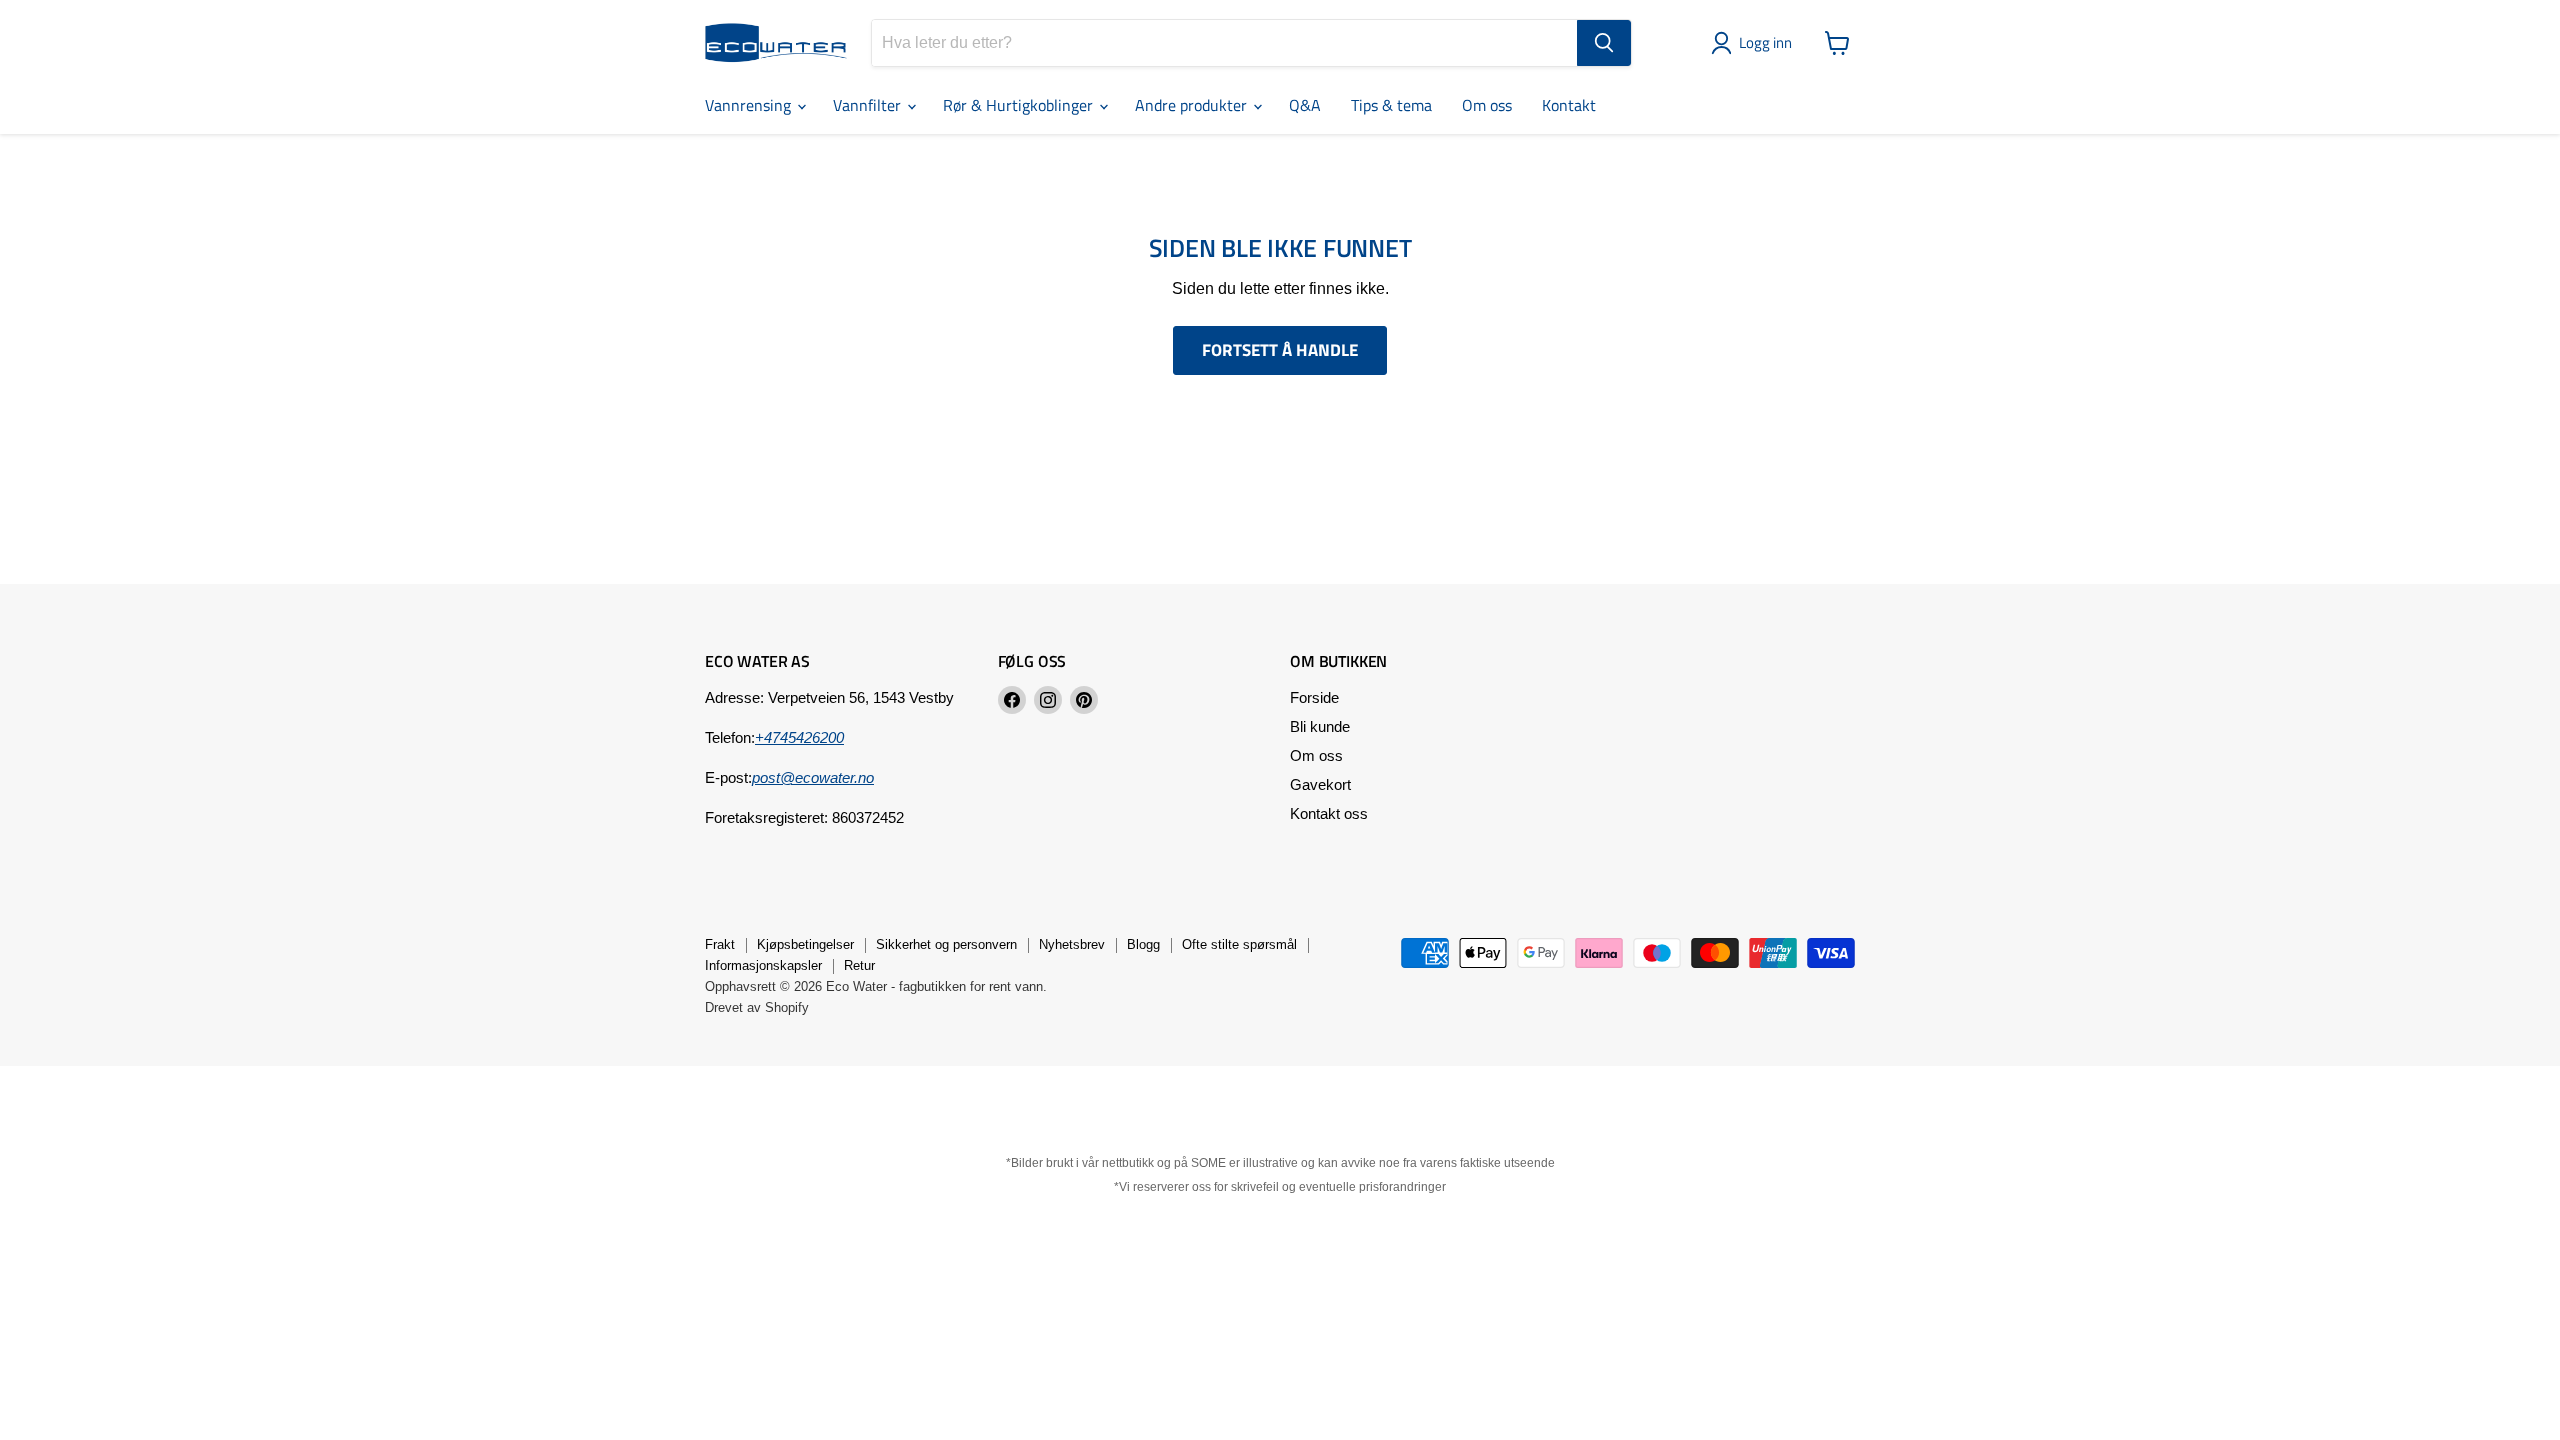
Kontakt (1569, 105)
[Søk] (1604, 43)
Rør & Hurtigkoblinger (1020, 105)
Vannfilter (869, 105)
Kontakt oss (1329, 813)
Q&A (1305, 105)
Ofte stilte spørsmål (1239, 944)
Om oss (1487, 105)
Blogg (1143, 944)
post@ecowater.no (813, 777)
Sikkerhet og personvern (946, 944)
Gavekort (1320, 784)
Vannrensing (750, 105)
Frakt (720, 944)
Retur (859, 965)
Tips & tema (1391, 105)
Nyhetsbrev (1072, 944)
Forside (1314, 697)
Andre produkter (1193, 105)
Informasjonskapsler (763, 965)
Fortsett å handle (1280, 350)
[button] (1755, 43)
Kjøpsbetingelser (805, 944)
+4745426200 (799, 737)
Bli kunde (1320, 726)
